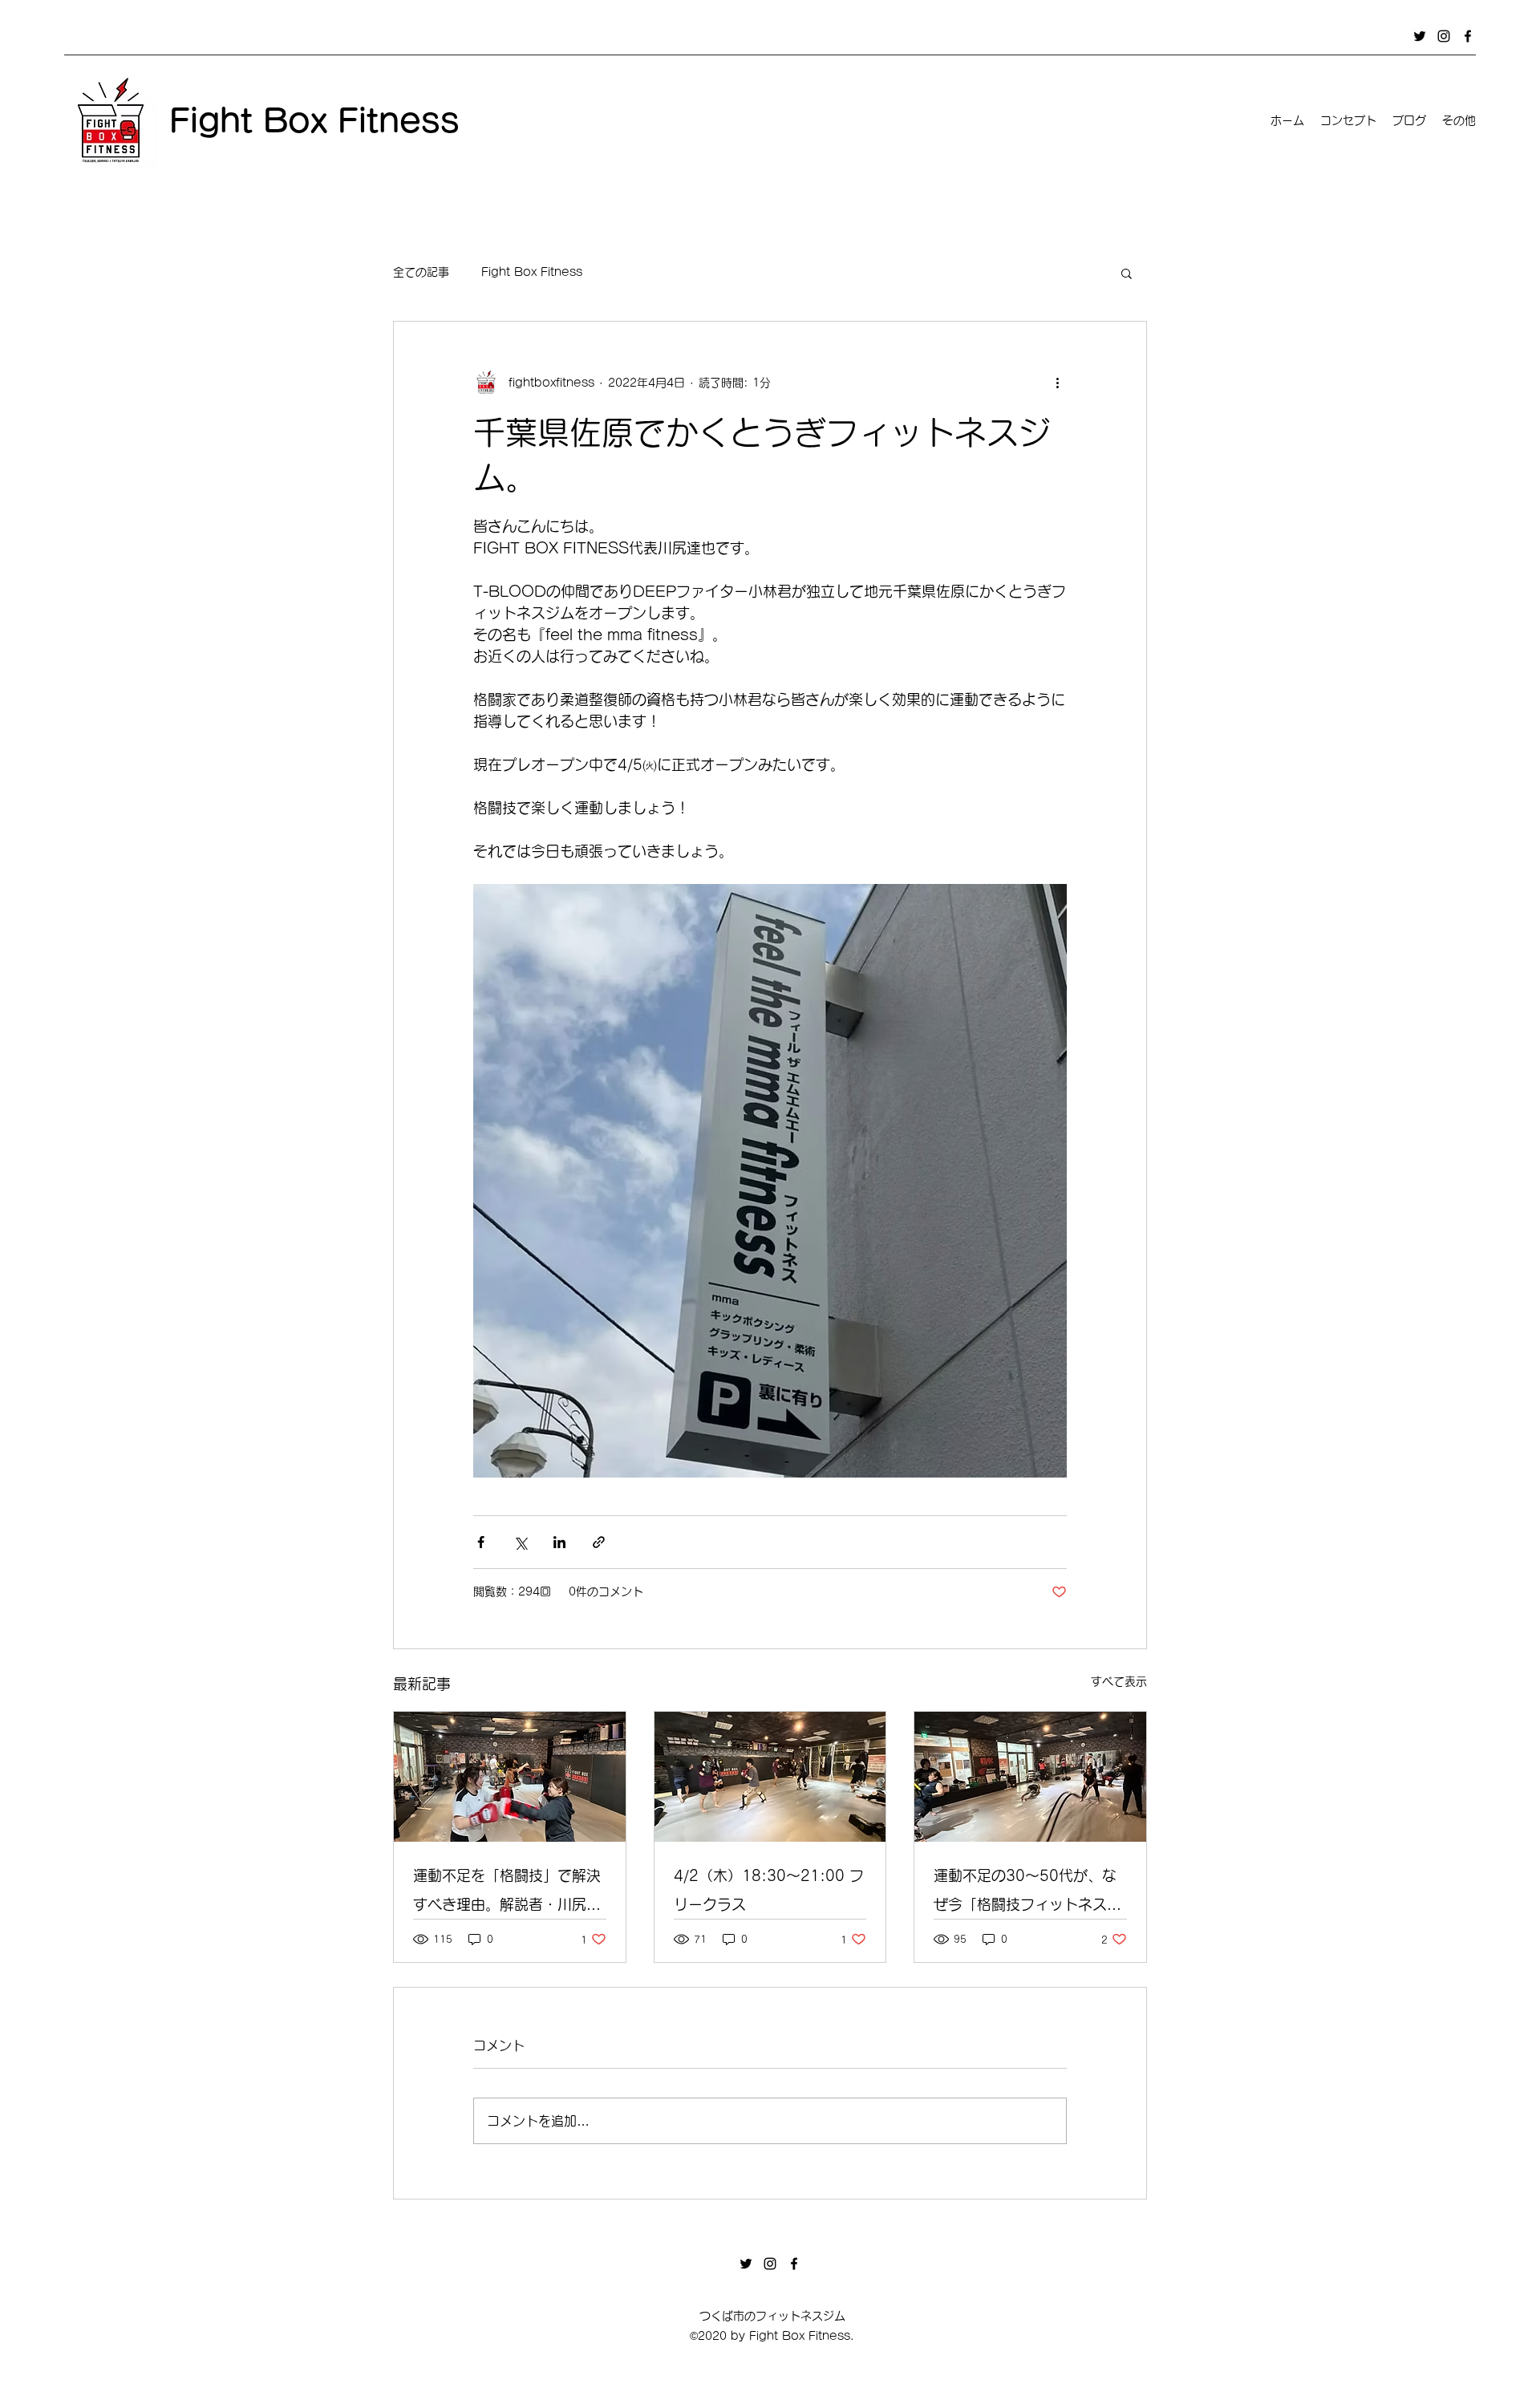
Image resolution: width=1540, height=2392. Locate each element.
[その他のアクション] (1057, 383)
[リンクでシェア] (599, 1542)
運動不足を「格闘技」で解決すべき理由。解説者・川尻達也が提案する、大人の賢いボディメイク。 (507, 1893)
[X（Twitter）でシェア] (520, 1542)
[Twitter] (1420, 36)
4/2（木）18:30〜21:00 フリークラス (769, 1890)
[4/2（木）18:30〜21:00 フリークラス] (770, 1777)
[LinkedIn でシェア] (559, 1542)
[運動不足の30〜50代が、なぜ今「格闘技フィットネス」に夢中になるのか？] (1030, 1777)
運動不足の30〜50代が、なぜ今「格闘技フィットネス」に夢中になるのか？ (1027, 1893)
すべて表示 (1119, 1681)
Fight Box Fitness (532, 272)
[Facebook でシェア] (481, 1542)
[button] (1127, 273)
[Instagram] (1444, 36)
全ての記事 (421, 272)
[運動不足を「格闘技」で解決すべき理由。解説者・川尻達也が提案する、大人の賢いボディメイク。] (510, 1777)
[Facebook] (1468, 36)
